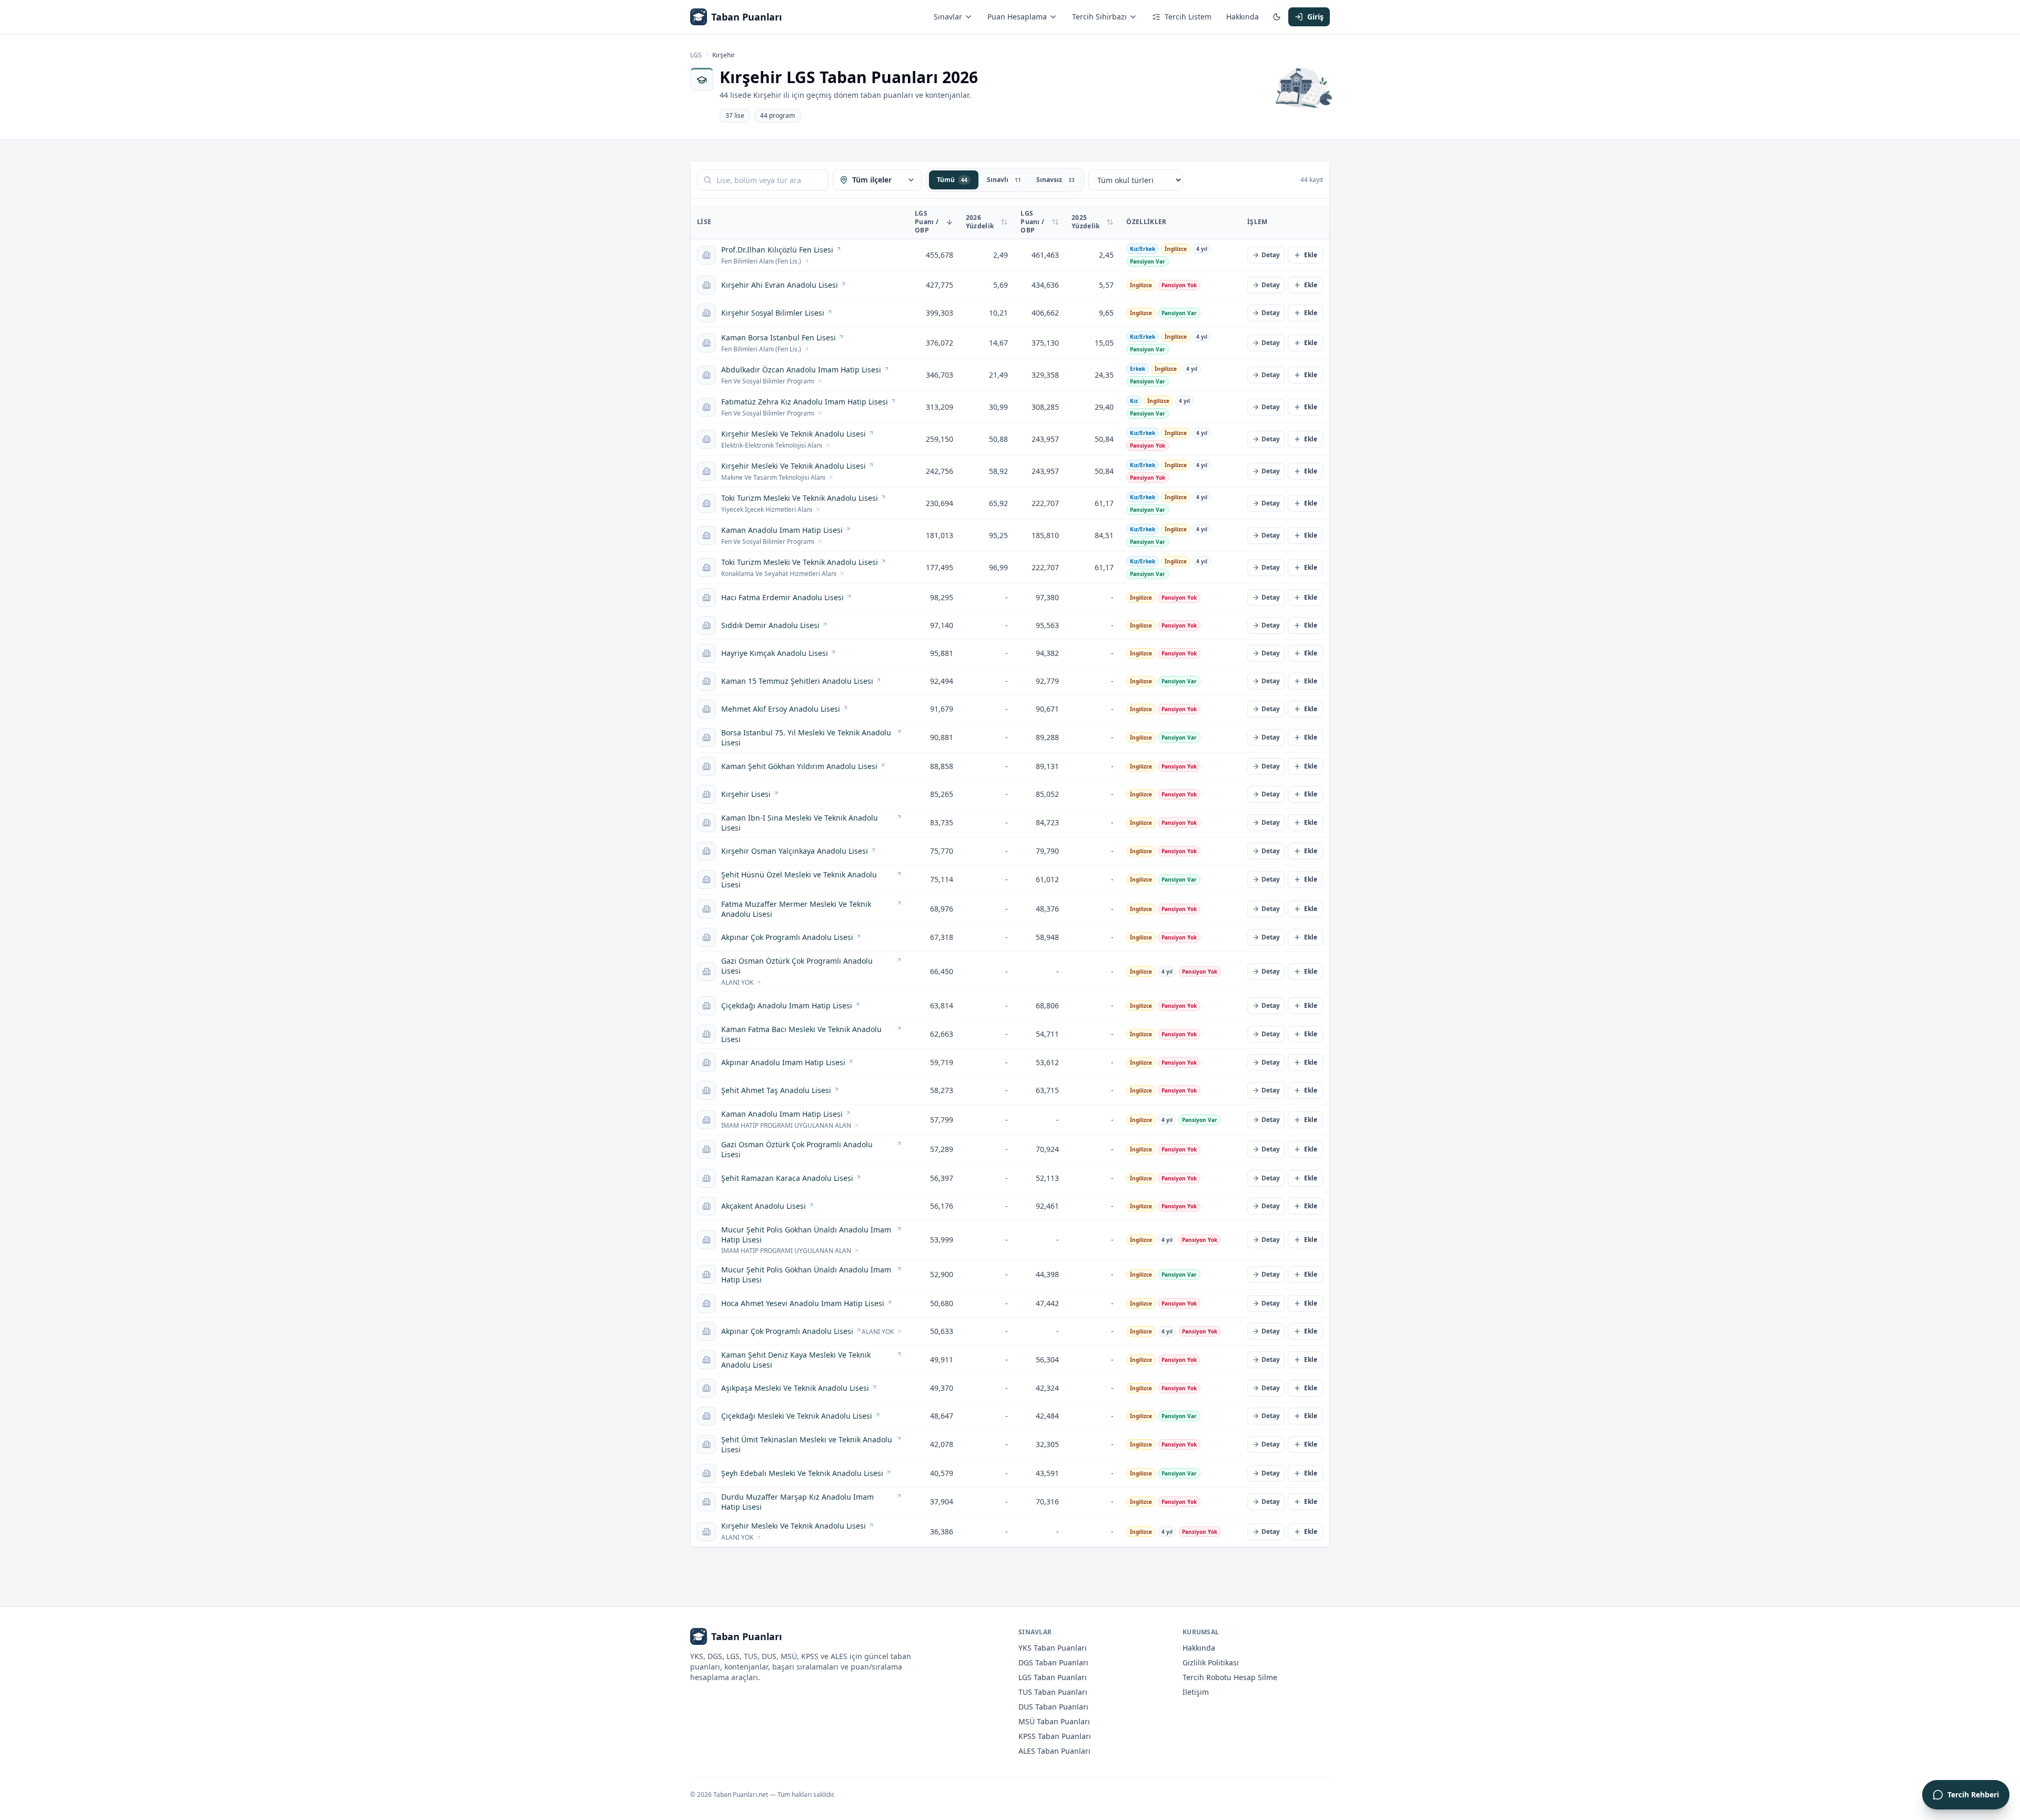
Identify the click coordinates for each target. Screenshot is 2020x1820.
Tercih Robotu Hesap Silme (1230, 1677)
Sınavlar (948, 17)
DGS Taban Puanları (1053, 1662)
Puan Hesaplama (1017, 17)
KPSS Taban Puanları (1055, 1736)
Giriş (1315, 17)
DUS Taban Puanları (1053, 1707)
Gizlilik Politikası (1211, 1662)
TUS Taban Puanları (1053, 1692)
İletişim (1196, 1692)
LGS (696, 55)
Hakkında (1243, 17)
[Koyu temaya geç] (1277, 17)
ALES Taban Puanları (1054, 1751)
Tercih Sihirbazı (1099, 17)
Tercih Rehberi (1973, 1794)
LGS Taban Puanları (1053, 1677)
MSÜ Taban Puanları (1054, 1721)
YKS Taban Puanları (1053, 1648)
